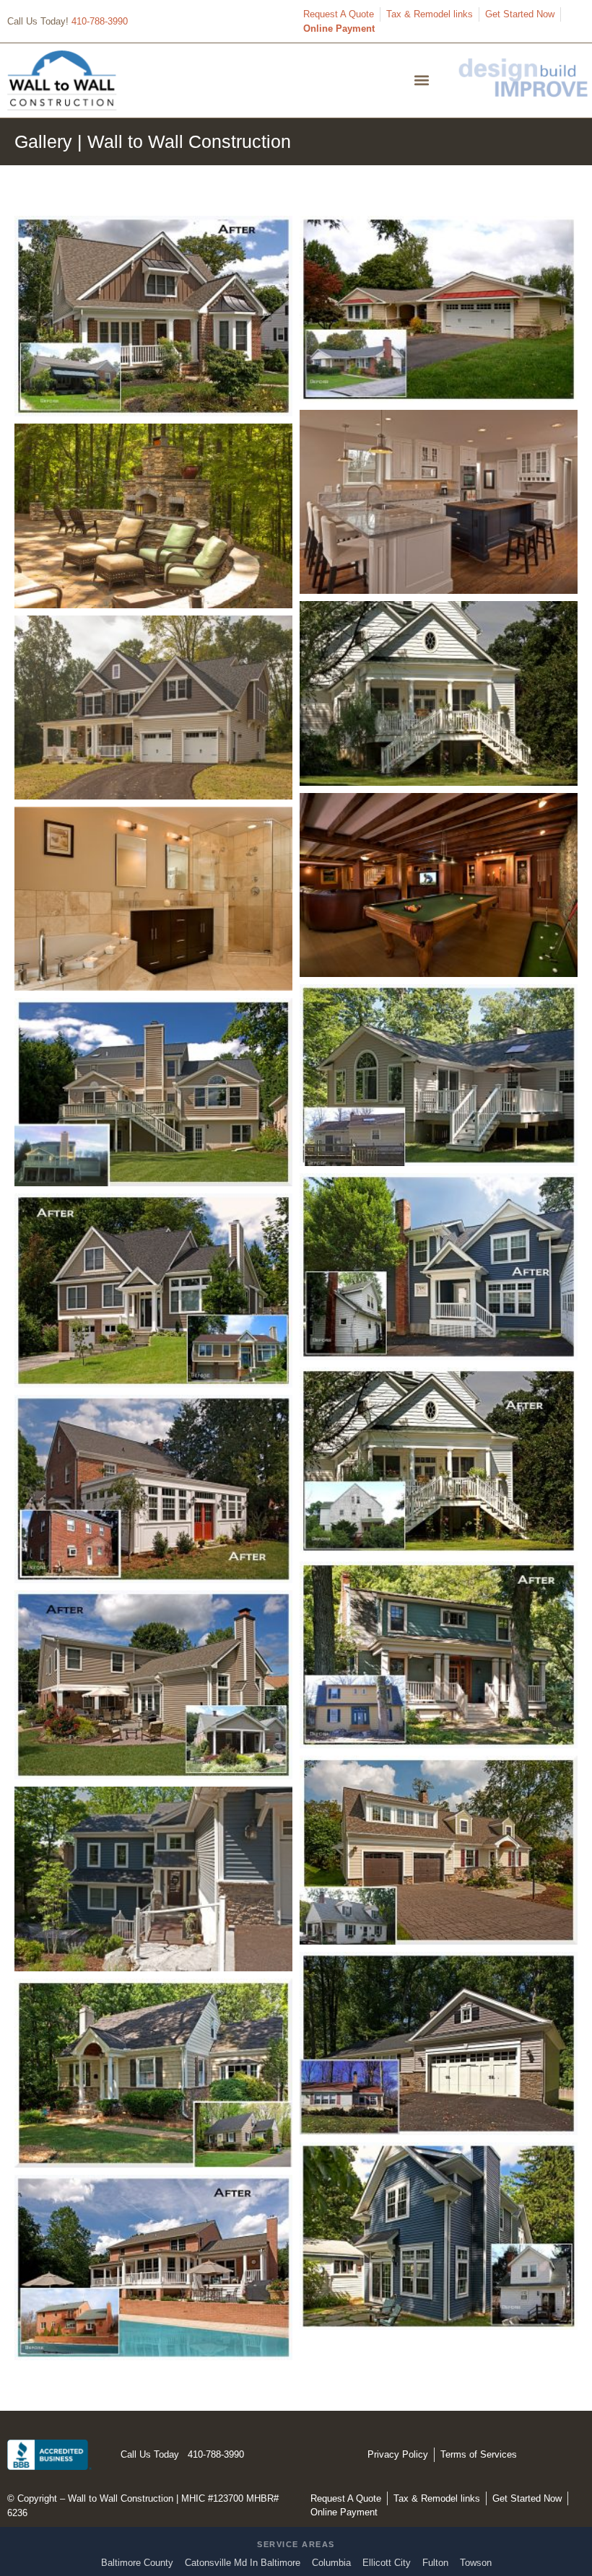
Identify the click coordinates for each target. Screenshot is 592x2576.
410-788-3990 (100, 21)
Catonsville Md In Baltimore (243, 2563)
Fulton (435, 2563)
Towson (476, 2563)
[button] (421, 80)
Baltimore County (137, 2563)
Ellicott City (387, 2563)
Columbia (331, 2563)
